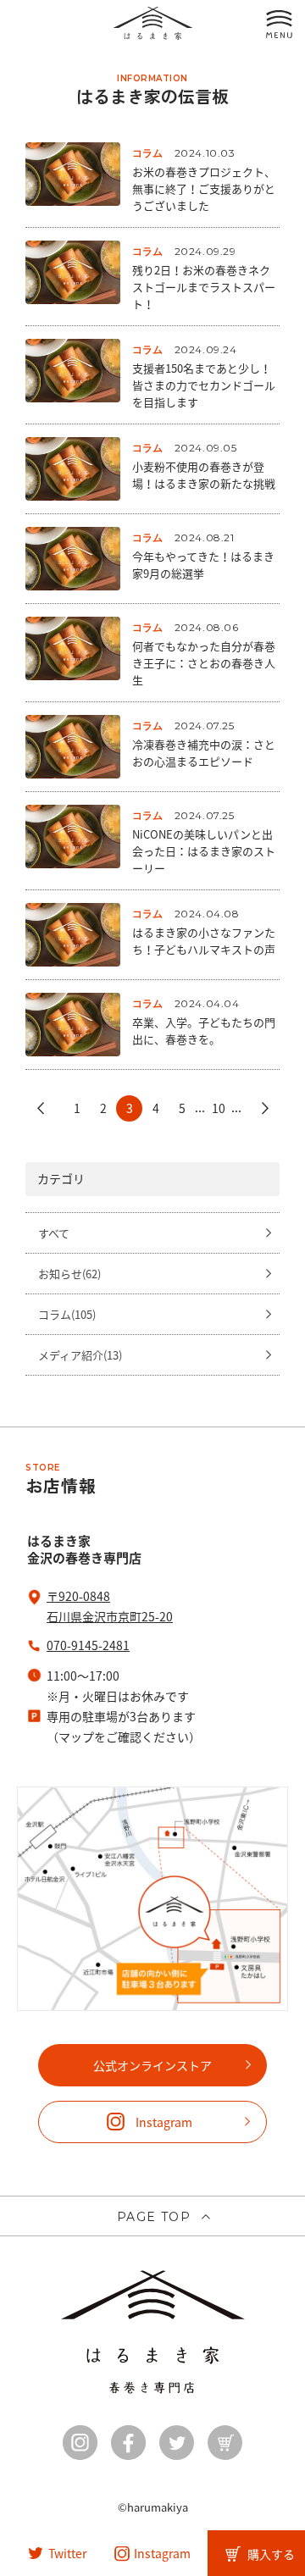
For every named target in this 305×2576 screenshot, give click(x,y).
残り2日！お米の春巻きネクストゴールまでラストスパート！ (204, 287)
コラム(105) (67, 1314)
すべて (54, 1233)
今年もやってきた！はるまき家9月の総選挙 (203, 565)
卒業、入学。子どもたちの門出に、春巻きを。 (204, 1030)
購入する (271, 2554)
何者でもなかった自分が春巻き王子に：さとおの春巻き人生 (204, 663)
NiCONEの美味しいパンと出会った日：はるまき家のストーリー (204, 851)
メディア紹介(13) (80, 1355)
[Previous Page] (40, 1108)
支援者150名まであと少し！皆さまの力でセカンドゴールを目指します (204, 385)
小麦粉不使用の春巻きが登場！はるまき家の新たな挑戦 (204, 475)
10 (219, 1108)
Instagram (164, 2122)
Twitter (67, 2553)
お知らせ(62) (69, 1274)
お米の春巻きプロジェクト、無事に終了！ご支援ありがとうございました (204, 188)
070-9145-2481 (88, 1645)
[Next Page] (265, 1108)
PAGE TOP (154, 2217)
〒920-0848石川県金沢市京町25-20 (110, 1606)
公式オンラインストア (152, 2065)
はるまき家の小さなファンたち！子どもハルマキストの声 (204, 941)
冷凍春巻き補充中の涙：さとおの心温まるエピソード (204, 753)
